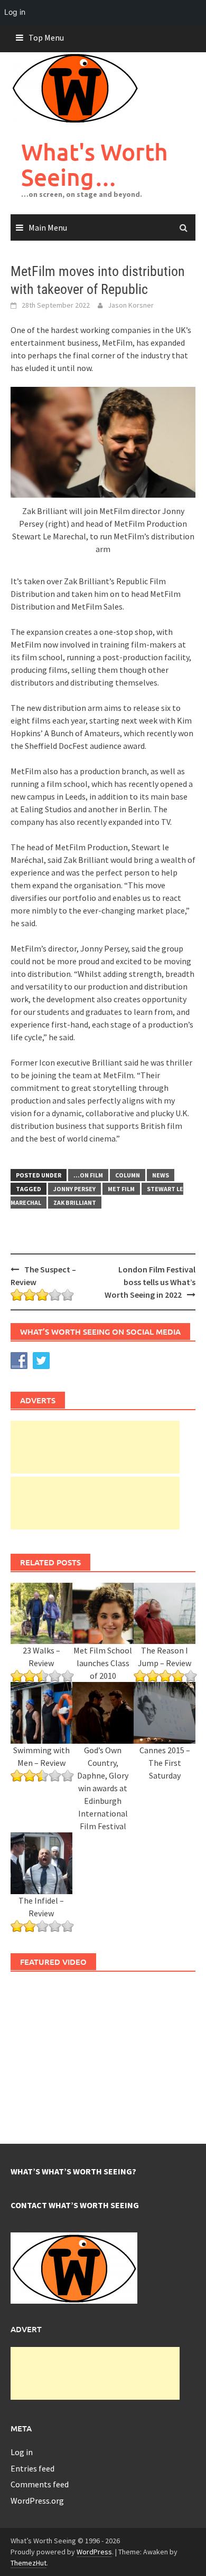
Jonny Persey (74, 1189)
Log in (22, 2452)
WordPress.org (37, 2501)
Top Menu (46, 37)
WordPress (94, 2552)
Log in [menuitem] (15, 12)
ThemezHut (29, 2563)
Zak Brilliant (75, 1203)
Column (128, 1175)
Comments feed (40, 2484)
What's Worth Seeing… (95, 164)
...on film (88, 1175)
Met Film (121, 1189)
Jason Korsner (131, 305)
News (161, 1175)
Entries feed (32, 2468)
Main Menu (48, 227)
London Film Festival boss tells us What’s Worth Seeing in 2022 (150, 1282)
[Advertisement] (95, 1447)
